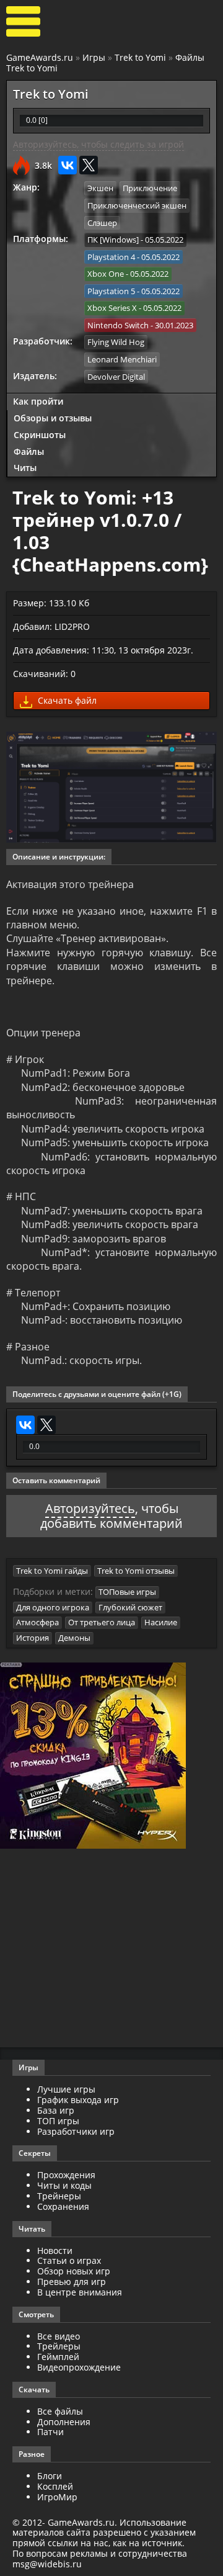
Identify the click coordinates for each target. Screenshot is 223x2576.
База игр (56, 2110)
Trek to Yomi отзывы (136, 1571)
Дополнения (64, 2422)
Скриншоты (40, 435)
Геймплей (58, 2357)
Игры (94, 57)
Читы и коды (64, 2185)
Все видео (59, 2336)
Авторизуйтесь (90, 1508)
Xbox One (106, 274)
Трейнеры (59, 2196)
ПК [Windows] (113, 240)
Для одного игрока (53, 1607)
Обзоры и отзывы (53, 418)
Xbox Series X (112, 308)
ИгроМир (57, 2497)
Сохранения (63, 2206)
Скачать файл (66, 700)
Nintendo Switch (118, 325)
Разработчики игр (76, 2131)
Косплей (55, 2486)
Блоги (50, 2476)
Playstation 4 (111, 257)
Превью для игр (72, 2282)
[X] (89, 165)
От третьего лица (102, 1622)
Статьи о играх (69, 2260)
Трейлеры (59, 2346)
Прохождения (66, 2175)
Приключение (150, 188)
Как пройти (38, 401)
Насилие (161, 1622)
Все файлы (60, 2411)
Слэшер (102, 223)
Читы (25, 468)
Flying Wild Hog (116, 342)
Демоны (74, 1638)
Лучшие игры (66, 2089)
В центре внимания (80, 2292)
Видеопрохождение (79, 2367)
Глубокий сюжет (130, 1607)
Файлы (29, 451)
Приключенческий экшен (137, 205)
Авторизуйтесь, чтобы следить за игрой (98, 144)
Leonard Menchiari (122, 359)
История (33, 1638)
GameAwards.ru (40, 57)
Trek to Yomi (140, 57)
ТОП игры (58, 2121)
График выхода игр (78, 2100)
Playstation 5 (111, 291)
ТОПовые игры (127, 1592)
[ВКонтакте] (68, 165)
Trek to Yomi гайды (52, 1571)
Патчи (50, 2432)
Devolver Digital (116, 377)
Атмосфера (37, 1622)
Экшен (100, 188)
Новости (55, 2251)
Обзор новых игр (74, 2271)
